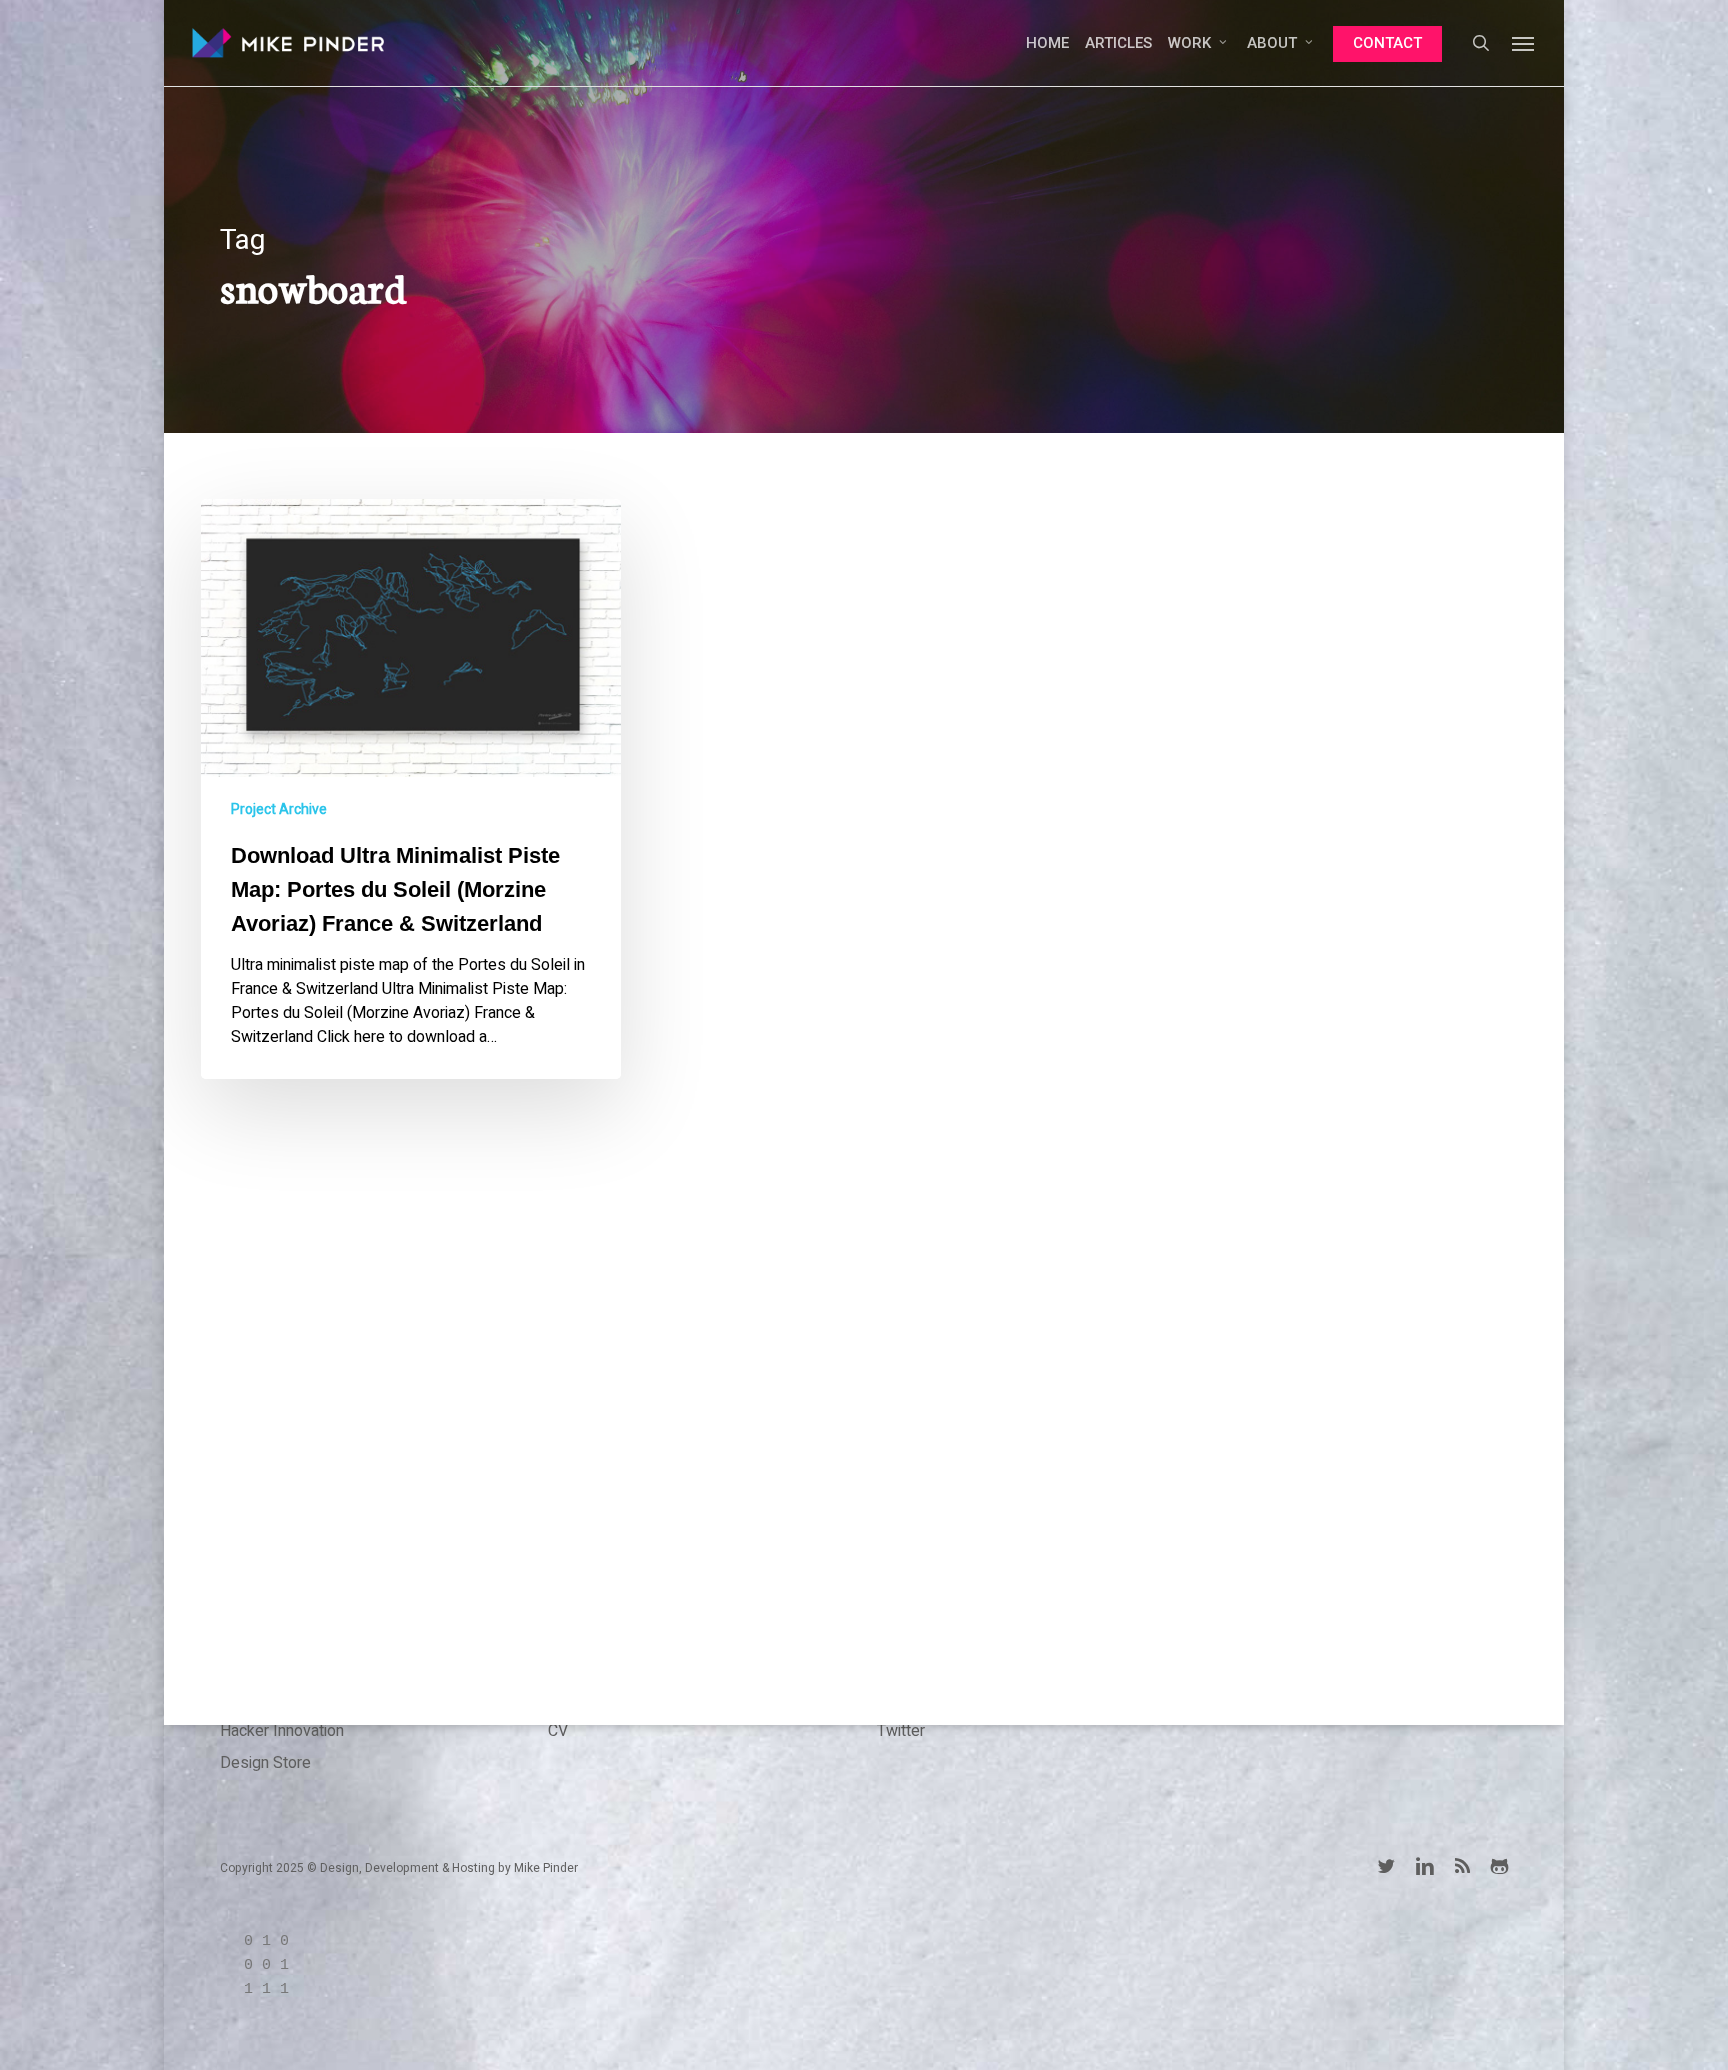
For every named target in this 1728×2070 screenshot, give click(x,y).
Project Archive (279, 809)
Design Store (265, 1763)
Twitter (901, 1731)
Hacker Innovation (282, 1731)
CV (558, 1731)
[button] (1524, 43)
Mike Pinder (546, 1868)
